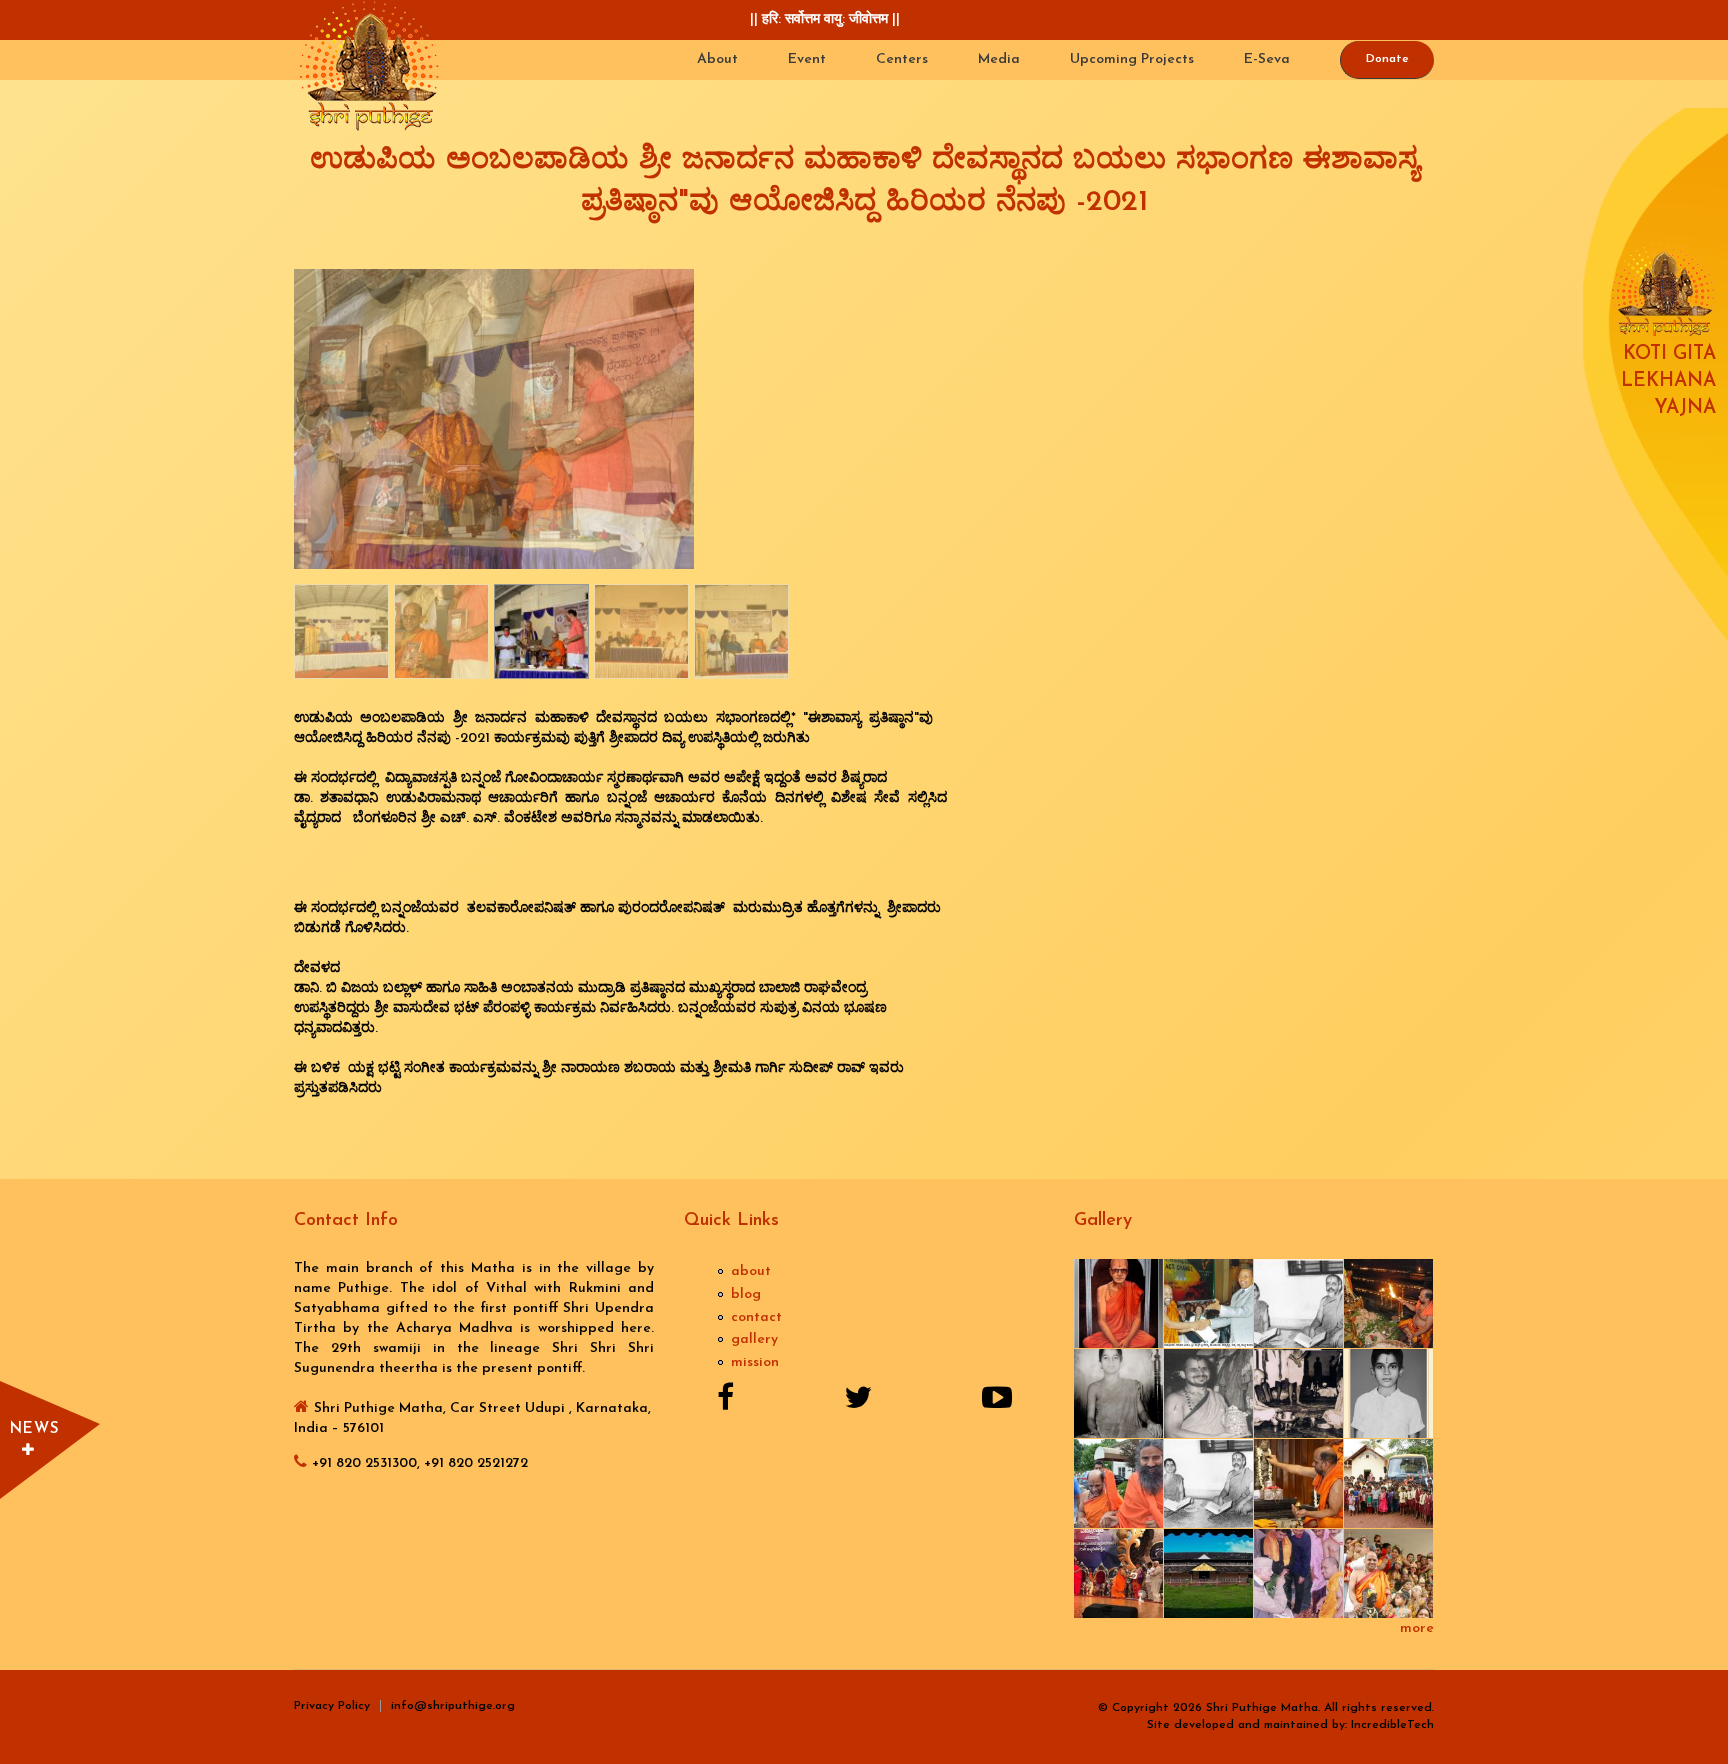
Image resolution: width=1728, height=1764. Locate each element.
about (751, 1271)
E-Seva (1267, 59)
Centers (902, 59)
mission (755, 1362)
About (717, 59)
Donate (1387, 59)
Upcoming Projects (1132, 59)
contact (756, 1317)
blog (746, 1294)
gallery (754, 1339)
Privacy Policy (332, 1706)
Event (807, 59)
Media (999, 59)
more (1417, 1628)
